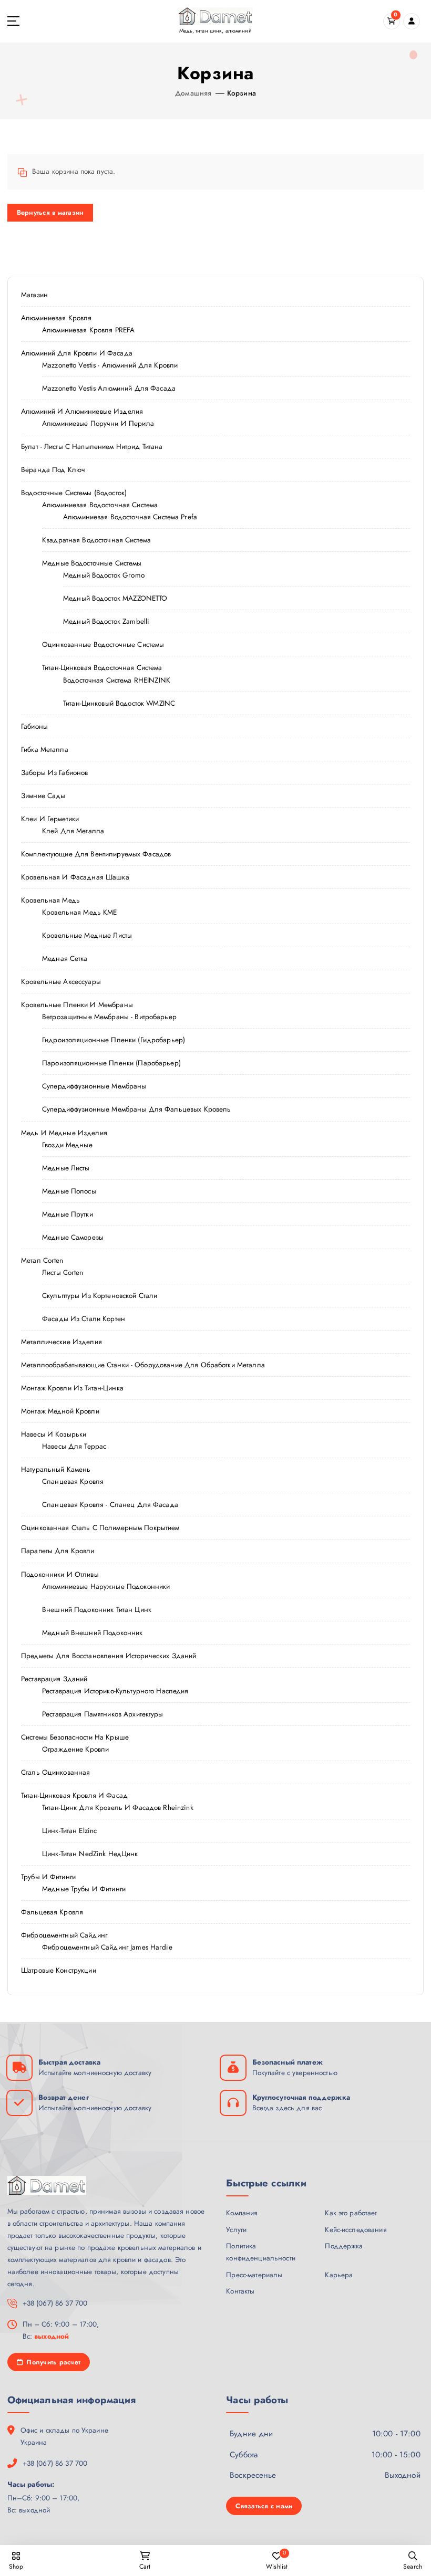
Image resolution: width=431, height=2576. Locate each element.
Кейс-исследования (356, 2229)
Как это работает (351, 2213)
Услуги (236, 2229)
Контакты (240, 2291)
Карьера (339, 2275)
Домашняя (193, 93)
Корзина (242, 93)
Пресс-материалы (254, 2275)
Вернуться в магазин (50, 212)
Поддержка (344, 2246)
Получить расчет (52, 2362)
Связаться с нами (264, 2506)
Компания (242, 2213)
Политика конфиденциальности (260, 2252)
